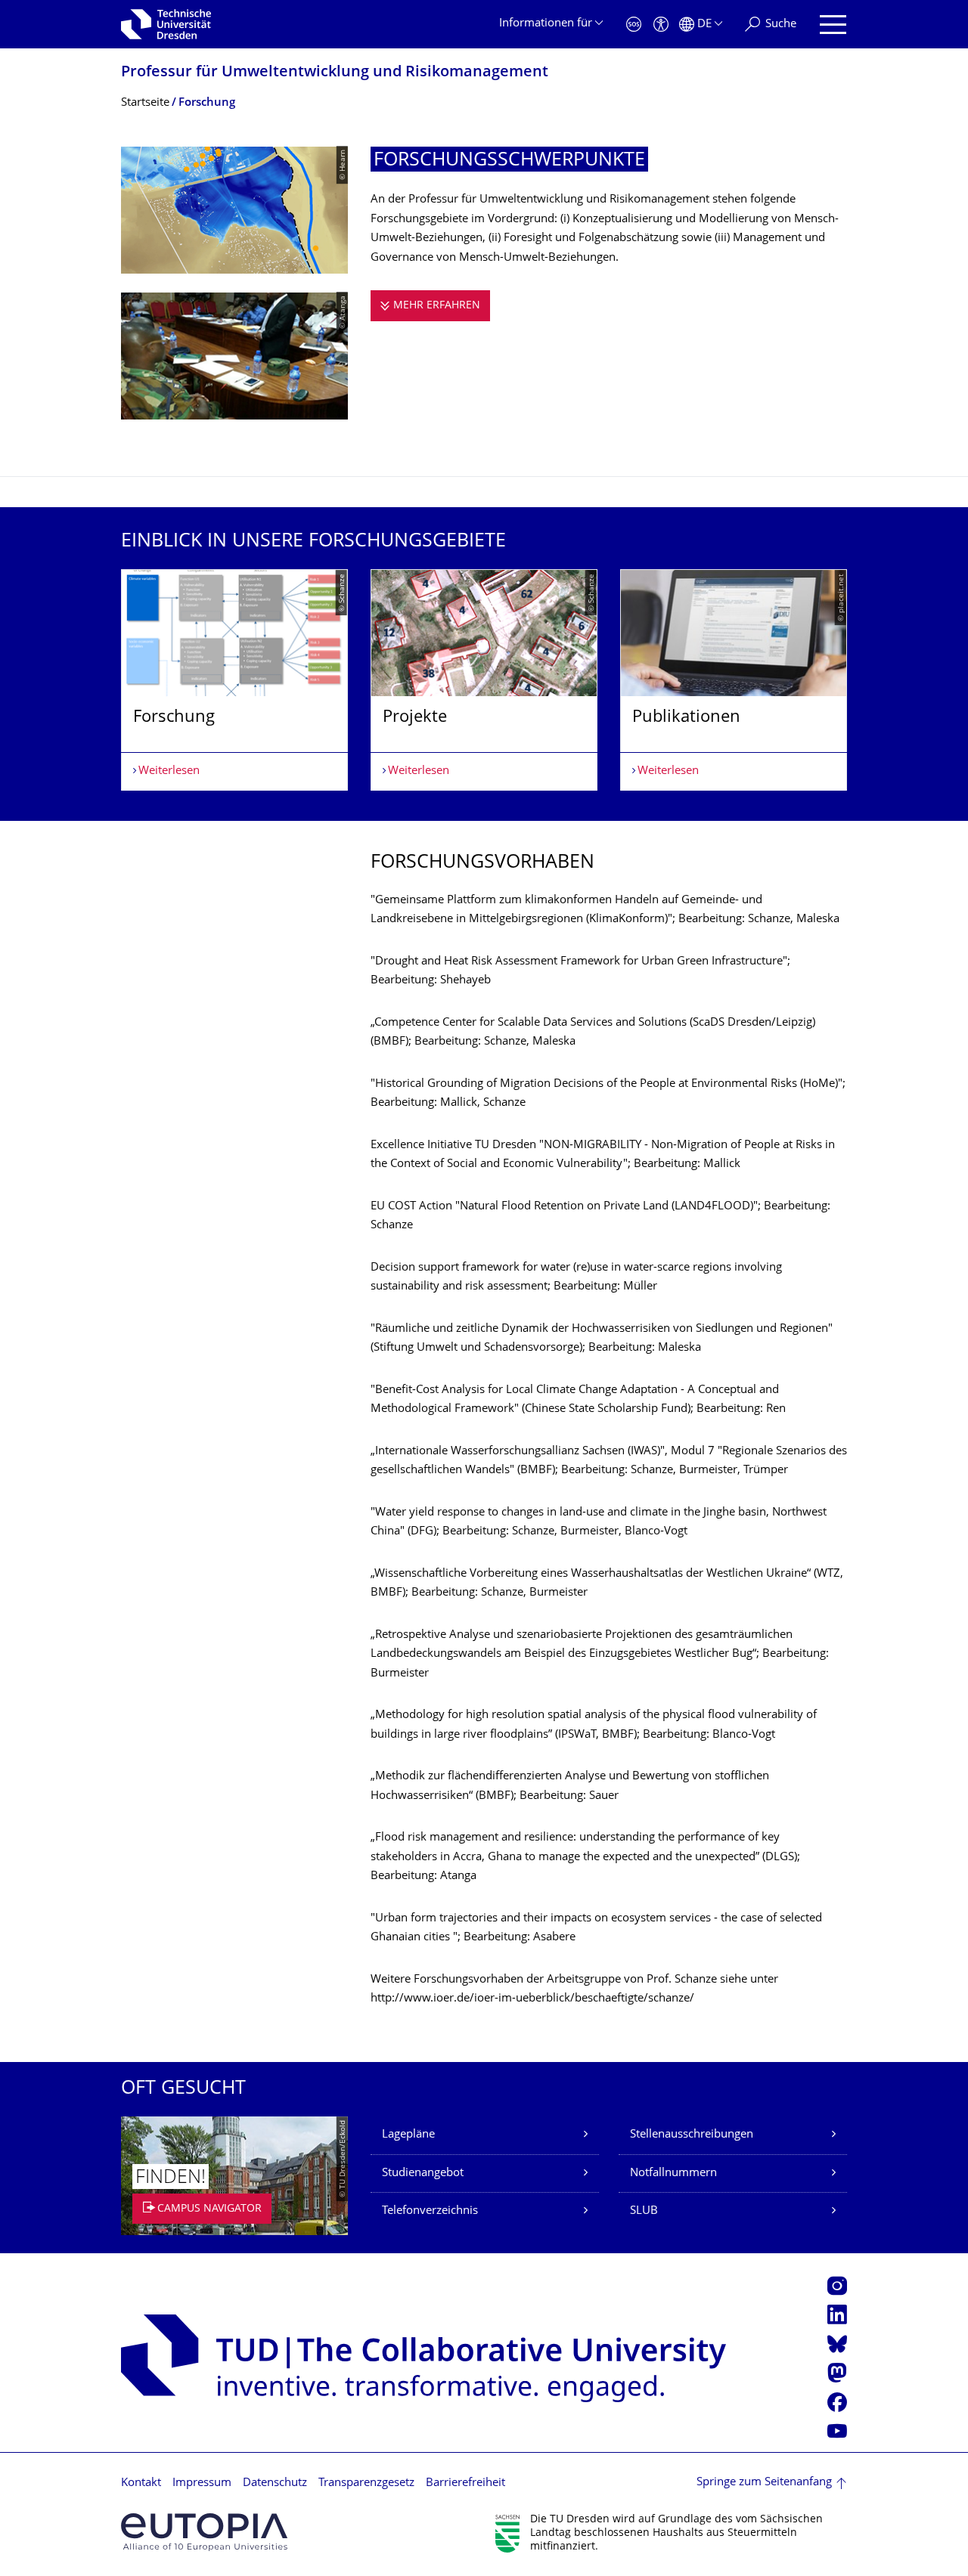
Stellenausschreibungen (692, 2135)
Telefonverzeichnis (430, 2211)
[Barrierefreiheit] (661, 25)
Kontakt (141, 2483)
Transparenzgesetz (366, 2483)
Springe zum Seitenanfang (764, 2483)
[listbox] (484, 680)
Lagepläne (408, 2135)
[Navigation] (833, 25)
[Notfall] (634, 25)
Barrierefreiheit (465, 2483)
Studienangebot (423, 2173)
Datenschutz (275, 2483)
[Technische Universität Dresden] (166, 24)
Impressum (202, 2483)
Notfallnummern (673, 2173)
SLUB (644, 2211)
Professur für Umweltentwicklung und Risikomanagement (335, 73)
